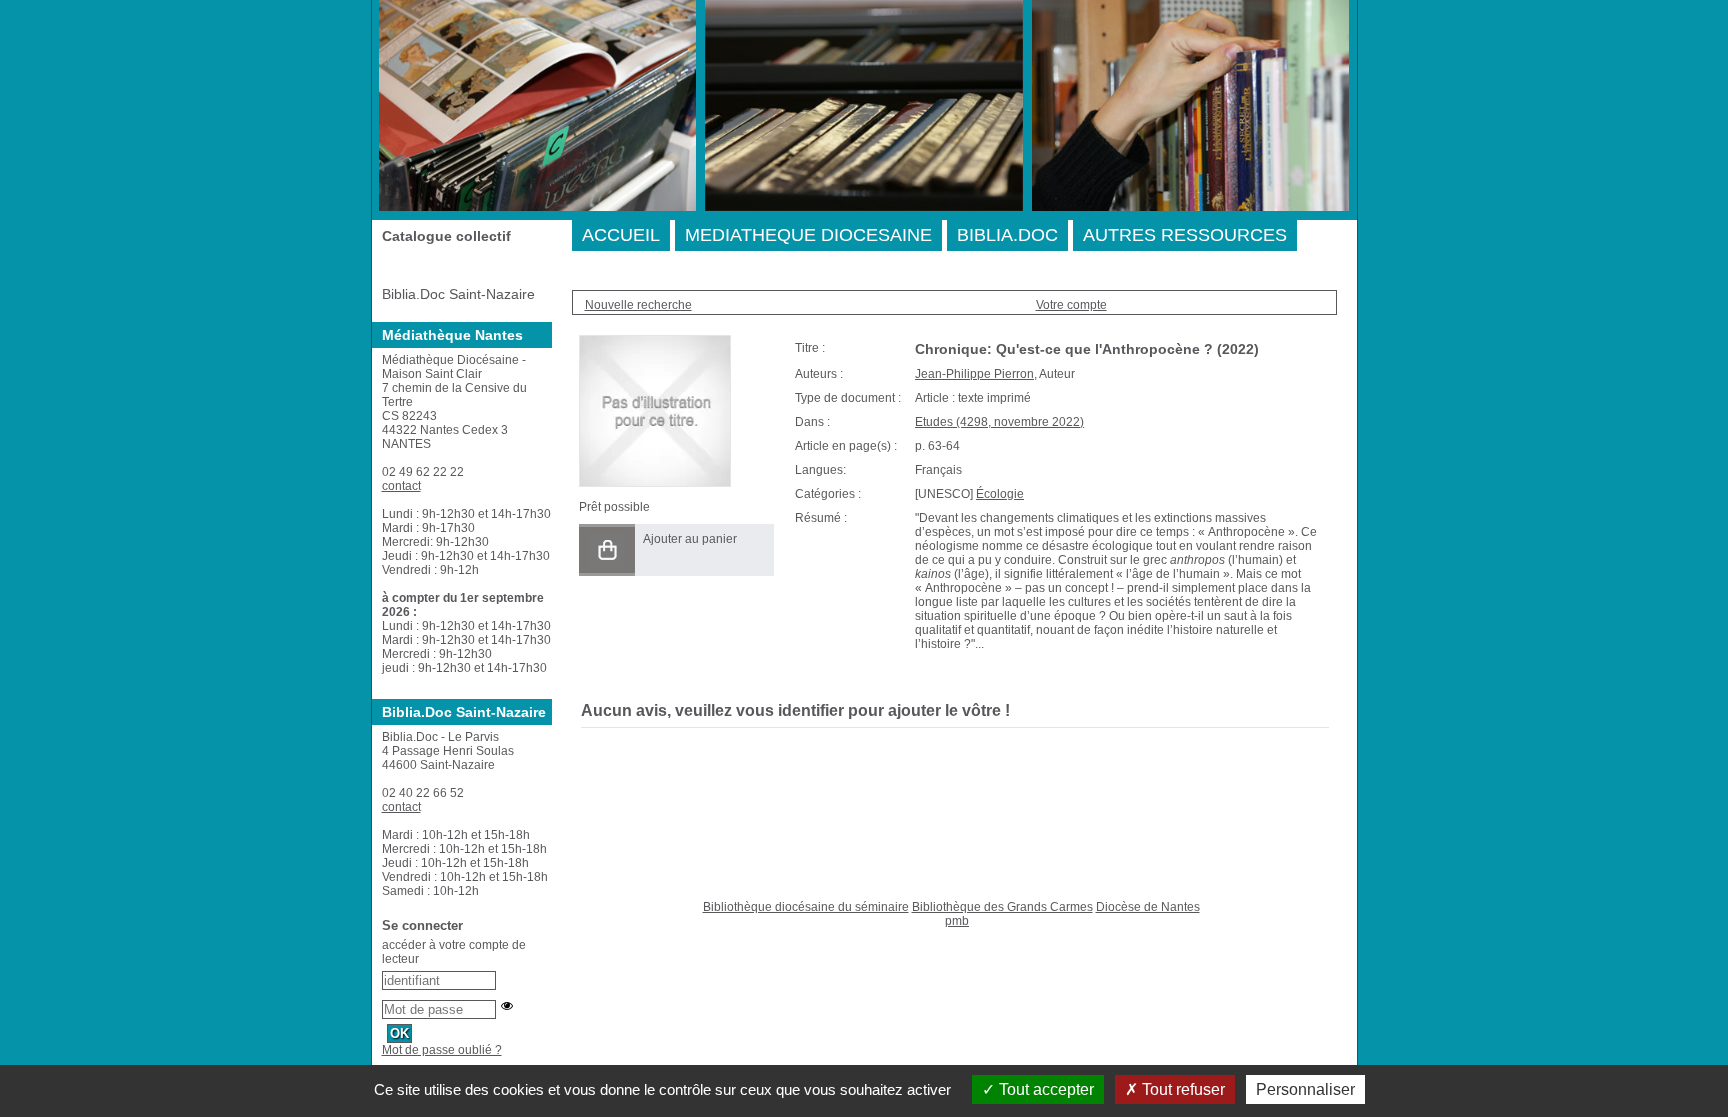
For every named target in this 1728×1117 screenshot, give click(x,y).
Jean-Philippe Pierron (974, 374)
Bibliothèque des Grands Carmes (1002, 907)
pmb (957, 921)
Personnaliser (1305, 1089)
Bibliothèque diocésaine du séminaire (806, 907)
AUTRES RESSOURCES (1185, 235)
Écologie (1000, 494)
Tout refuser (1181, 1089)
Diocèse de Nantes (1148, 907)
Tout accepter (1044, 1089)
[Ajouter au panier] (607, 550)
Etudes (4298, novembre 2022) (999, 422)
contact (401, 486)
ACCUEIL (621, 235)
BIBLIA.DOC (1007, 235)
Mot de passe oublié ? (442, 1050)
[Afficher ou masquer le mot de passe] (507, 1006)
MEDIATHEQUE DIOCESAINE (808, 235)
